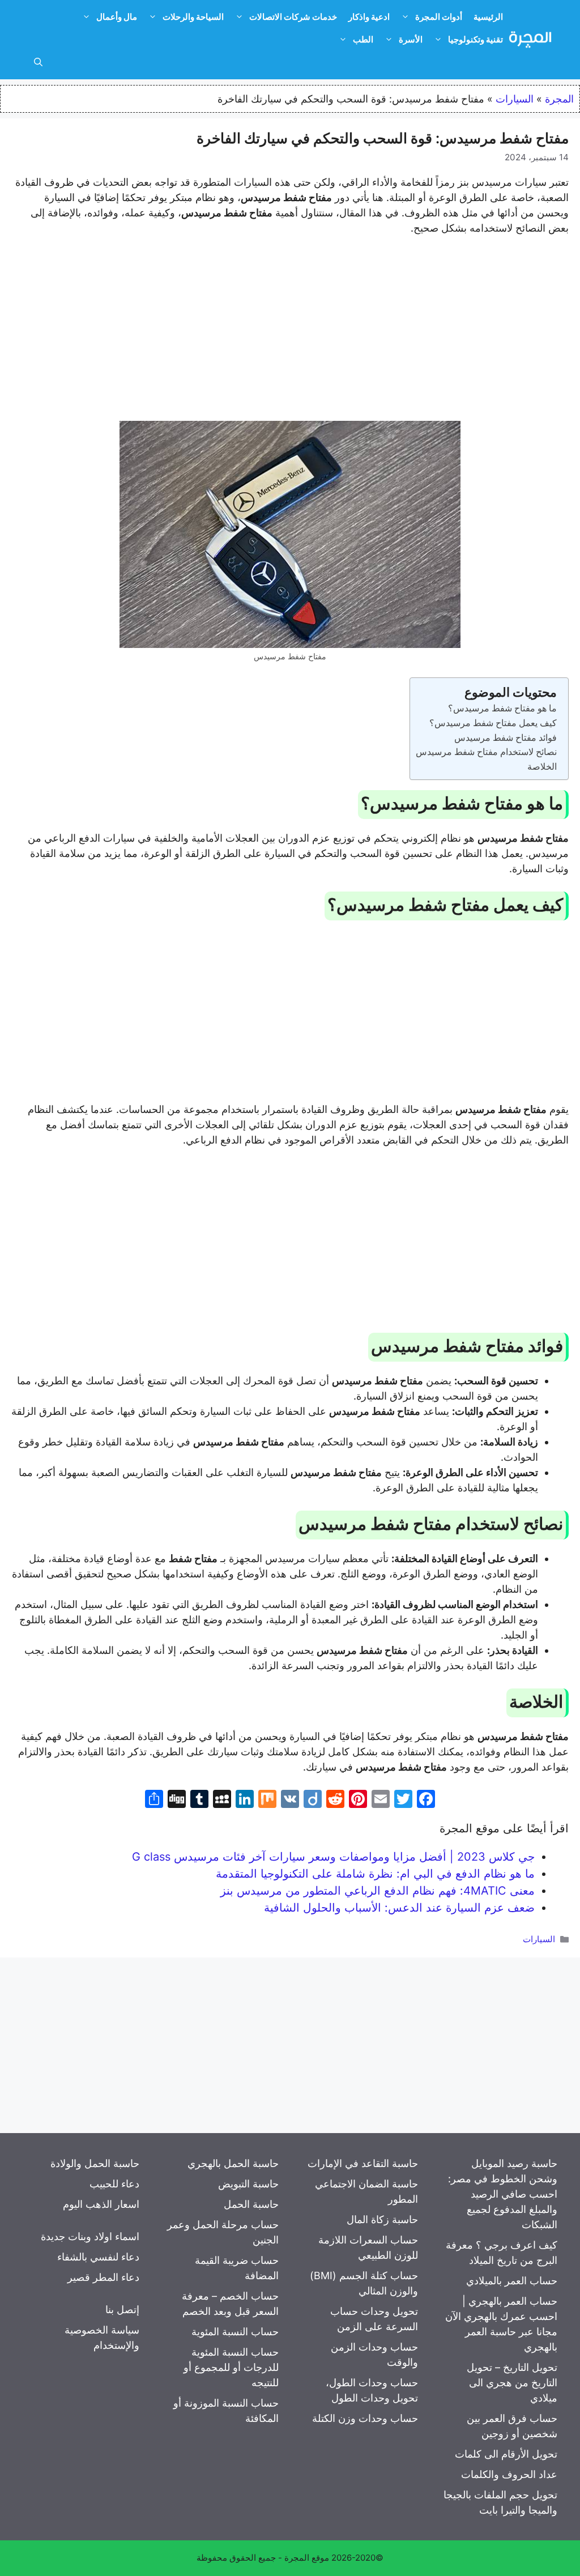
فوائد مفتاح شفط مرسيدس (506, 737)
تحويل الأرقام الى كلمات (506, 2454)
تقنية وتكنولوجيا (475, 39)
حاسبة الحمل (251, 2204)
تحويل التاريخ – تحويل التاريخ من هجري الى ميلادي (512, 2383)
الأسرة (411, 39)
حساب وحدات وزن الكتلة (365, 2418)
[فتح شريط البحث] (38, 62)
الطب (363, 39)
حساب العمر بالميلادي (512, 2281)
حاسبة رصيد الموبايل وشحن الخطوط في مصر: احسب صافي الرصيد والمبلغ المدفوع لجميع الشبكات (503, 2194)
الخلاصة (542, 766)
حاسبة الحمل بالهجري (233, 2163)
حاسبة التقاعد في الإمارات (363, 2163)
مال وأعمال (117, 17)
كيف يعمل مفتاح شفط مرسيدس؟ (493, 723)
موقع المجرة (307, 2558)
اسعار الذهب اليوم (101, 2204)
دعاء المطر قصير (103, 2277)
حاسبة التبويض (248, 2184)
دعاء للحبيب (114, 2184)
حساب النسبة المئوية (235, 2332)
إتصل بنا (122, 2310)
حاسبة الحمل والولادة (95, 2163)
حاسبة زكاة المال (382, 2219)
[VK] (290, 1800)
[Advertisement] (290, 330)
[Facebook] (426, 1800)
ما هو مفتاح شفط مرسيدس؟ (502, 708)
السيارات (515, 99)
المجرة (559, 99)
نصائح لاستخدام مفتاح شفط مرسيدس (486, 752)
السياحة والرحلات (193, 17)
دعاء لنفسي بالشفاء (98, 2257)
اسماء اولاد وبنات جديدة (90, 2236)
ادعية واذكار (369, 17)
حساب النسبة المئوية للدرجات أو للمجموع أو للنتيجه (231, 2367)
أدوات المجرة (439, 17)
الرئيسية (488, 17)
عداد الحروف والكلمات (509, 2474)
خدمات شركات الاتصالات (293, 17)
